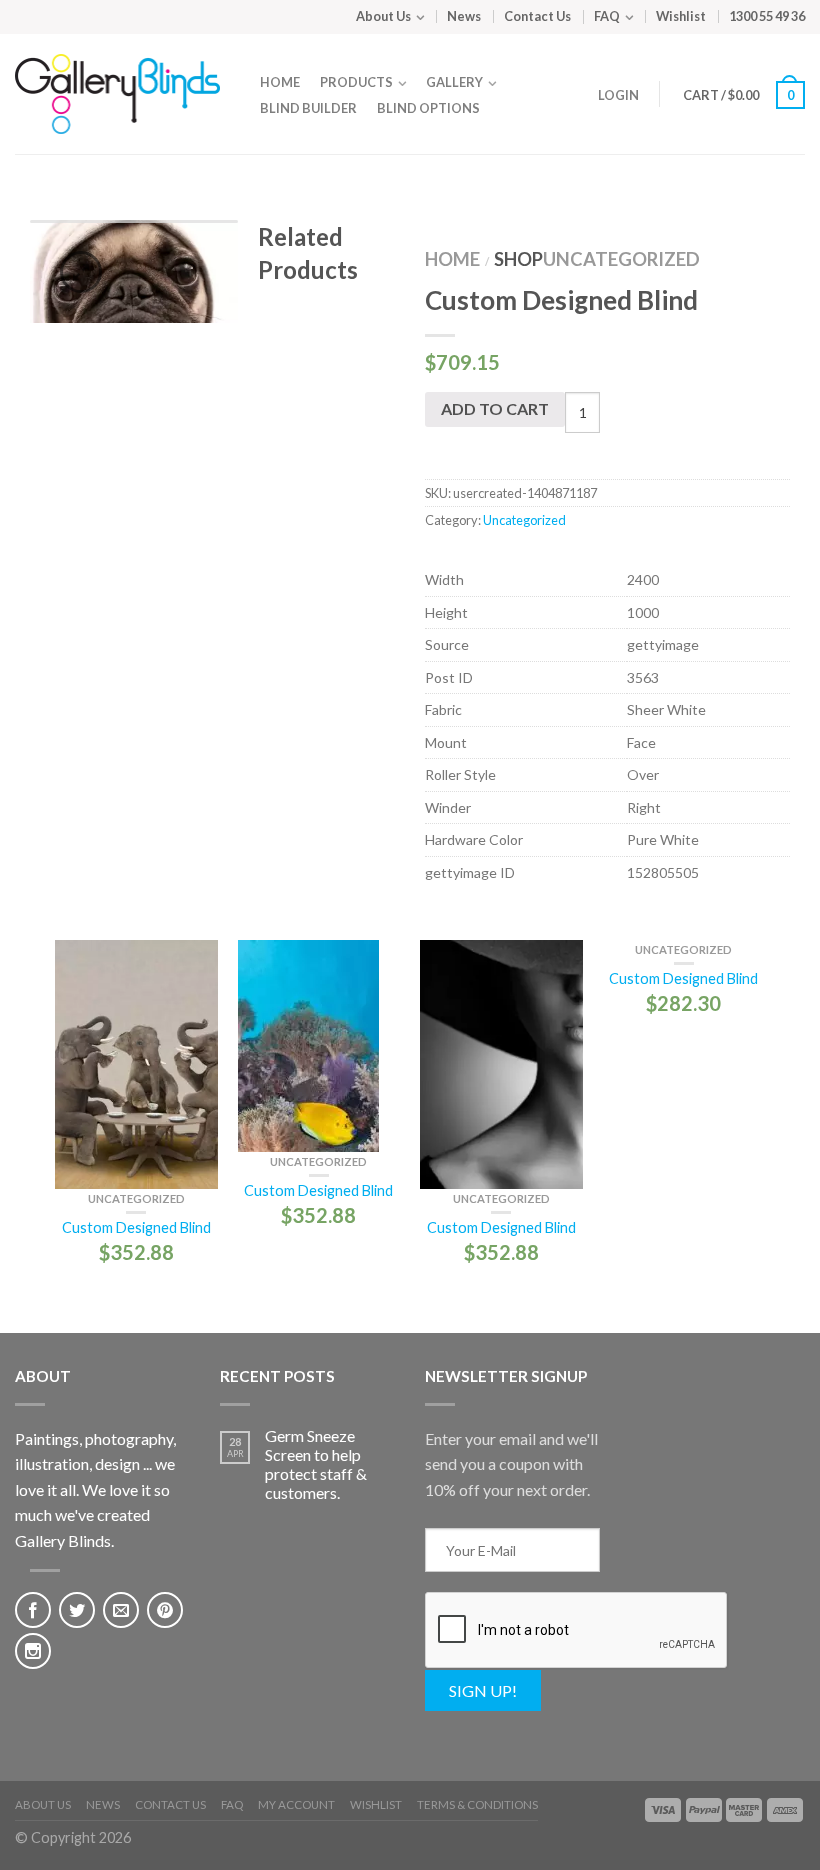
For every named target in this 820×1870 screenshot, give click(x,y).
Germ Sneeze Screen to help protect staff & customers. (316, 1464)
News (464, 16)
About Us (383, 16)
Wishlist (681, 16)
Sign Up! (483, 1690)
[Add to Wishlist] (208, 270)
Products (356, 82)
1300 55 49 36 (767, 16)
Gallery (454, 82)
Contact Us (537, 16)
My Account (296, 1804)
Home (280, 82)
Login (618, 95)
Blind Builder (308, 108)
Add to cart (495, 408)
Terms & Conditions (477, 1804)
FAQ (607, 16)
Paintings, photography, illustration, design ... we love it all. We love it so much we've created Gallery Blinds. (95, 1489)
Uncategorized (621, 259)
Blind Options (428, 108)
